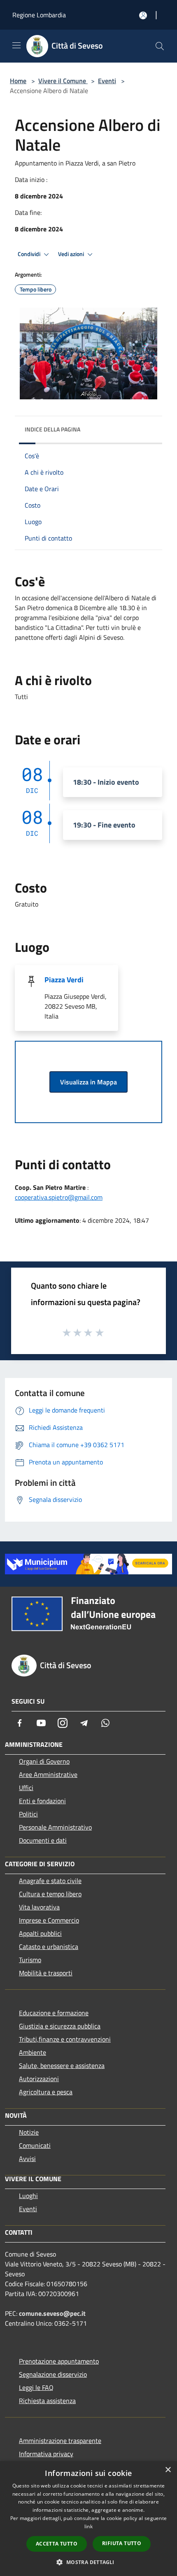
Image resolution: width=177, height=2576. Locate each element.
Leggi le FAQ (36, 2387)
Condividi (30, 254)
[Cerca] (160, 46)
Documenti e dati (43, 1840)
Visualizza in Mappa (88, 1082)
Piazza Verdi (64, 980)
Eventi (107, 81)
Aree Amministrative (48, 1774)
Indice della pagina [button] (52, 429)
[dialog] (88, 2519)
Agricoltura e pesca (46, 2092)
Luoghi (28, 2196)
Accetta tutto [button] (57, 2544)
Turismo (30, 1960)
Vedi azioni (72, 254)
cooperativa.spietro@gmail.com (59, 1197)
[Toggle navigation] (16, 45)
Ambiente (33, 2052)
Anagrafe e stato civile (50, 1881)
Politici (28, 1814)
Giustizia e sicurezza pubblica (60, 2026)
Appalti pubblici (40, 1933)
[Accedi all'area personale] (143, 15)
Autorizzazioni (39, 2079)
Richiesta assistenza (47, 2401)
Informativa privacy (46, 2454)
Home (18, 81)
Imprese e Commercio (49, 1920)
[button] (88, 2562)
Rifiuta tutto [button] (122, 2543)
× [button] (168, 2470)
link (88, 2526)
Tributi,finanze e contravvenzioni (65, 2039)
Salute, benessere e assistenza (62, 2065)
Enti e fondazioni (42, 1801)
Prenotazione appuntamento (59, 2361)
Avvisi (27, 2159)
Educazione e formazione (54, 2013)
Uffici (26, 1788)
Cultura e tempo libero (50, 1894)
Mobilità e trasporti (46, 1973)
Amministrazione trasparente (60, 2441)
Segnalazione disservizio (53, 2374)
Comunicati (35, 2145)
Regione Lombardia (39, 15)
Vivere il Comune (63, 81)
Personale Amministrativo (55, 1827)
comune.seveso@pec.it (52, 2313)
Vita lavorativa (39, 1907)
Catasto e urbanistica (49, 1947)
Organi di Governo (44, 1761)
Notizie (29, 2132)
